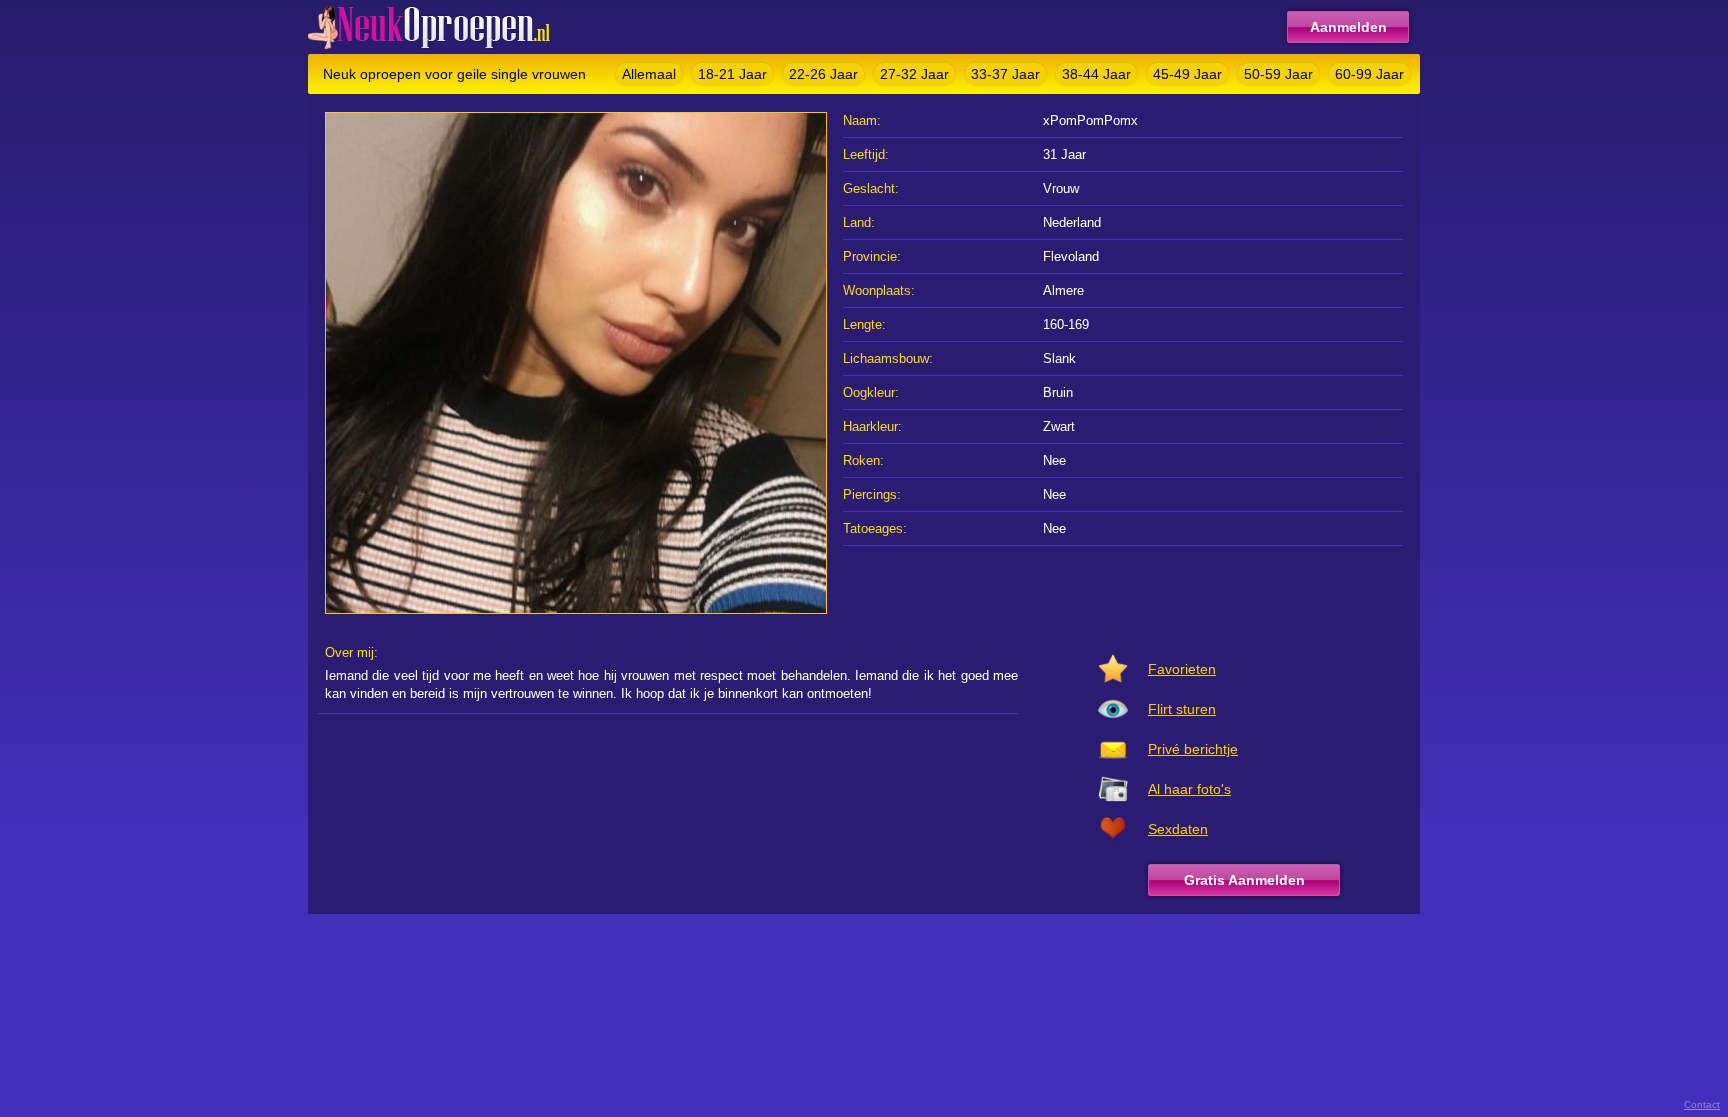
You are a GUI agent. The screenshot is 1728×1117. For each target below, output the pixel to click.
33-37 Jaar (1005, 74)
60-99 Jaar (1369, 74)
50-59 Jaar (1278, 74)
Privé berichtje (1193, 749)
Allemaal (649, 74)
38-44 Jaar (1096, 74)
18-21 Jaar (732, 74)
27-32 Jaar (914, 74)
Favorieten (1182, 669)
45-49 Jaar (1187, 74)
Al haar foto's (1189, 789)
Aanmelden (1348, 27)
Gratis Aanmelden (1244, 880)
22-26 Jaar (823, 74)
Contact (1702, 1104)
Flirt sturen (1182, 709)
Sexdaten (1178, 829)
